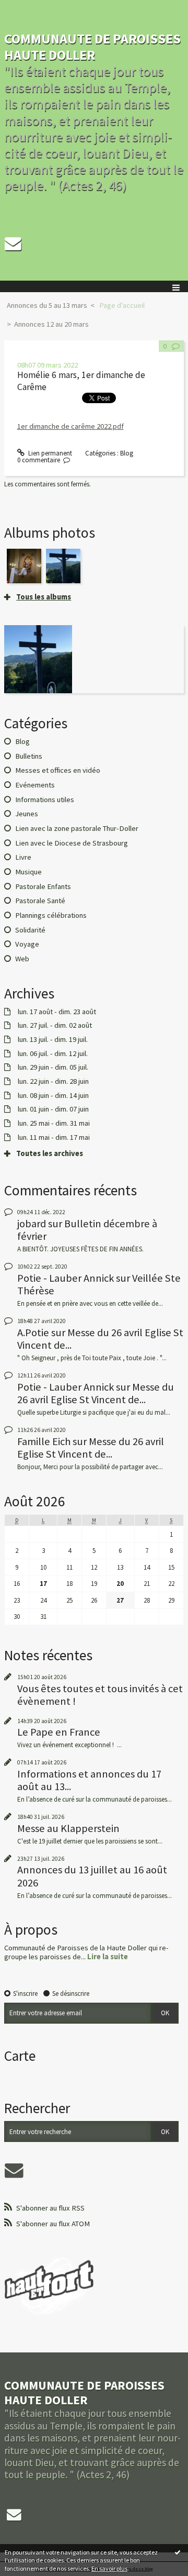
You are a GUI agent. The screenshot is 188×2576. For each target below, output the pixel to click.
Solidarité (30, 930)
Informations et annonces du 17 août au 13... (89, 1780)
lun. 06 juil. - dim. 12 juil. (53, 1054)
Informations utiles (45, 800)
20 (120, 1584)
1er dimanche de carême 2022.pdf (70, 426)
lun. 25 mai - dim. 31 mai (54, 1123)
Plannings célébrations (51, 915)
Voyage (27, 944)
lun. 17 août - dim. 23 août (57, 1012)
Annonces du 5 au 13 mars (47, 305)
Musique (28, 872)
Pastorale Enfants (43, 886)
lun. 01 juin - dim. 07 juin (53, 1109)
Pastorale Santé (40, 901)
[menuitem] (50, 306)
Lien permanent (49, 453)
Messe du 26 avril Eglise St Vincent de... (100, 1339)
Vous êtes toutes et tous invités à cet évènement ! (100, 1695)
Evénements (35, 785)
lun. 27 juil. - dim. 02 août (55, 1025)
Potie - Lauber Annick (66, 1278)
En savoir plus (109, 2568)
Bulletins (29, 756)
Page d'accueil (122, 305)
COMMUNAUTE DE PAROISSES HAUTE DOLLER (92, 47)
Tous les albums (44, 597)
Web (22, 959)
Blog (127, 453)
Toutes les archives (50, 1154)
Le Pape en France (59, 1732)
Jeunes (27, 814)
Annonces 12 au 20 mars (51, 324)
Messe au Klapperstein (68, 1828)
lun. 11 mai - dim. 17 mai (54, 1137)
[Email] (13, 243)
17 (43, 1584)
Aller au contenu (27, 8)
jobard (32, 1224)
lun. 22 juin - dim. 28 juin (53, 1081)
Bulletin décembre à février (87, 1230)
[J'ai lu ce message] (178, 2552)
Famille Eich (44, 1441)
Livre (23, 857)
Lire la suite (108, 1957)
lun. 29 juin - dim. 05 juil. (53, 1067)
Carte (20, 2056)
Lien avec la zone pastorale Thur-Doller (77, 828)
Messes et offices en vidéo (58, 770)
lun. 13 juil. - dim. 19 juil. (53, 1040)
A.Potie (33, 1333)
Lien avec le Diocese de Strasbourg (72, 843)
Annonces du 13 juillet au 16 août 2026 (92, 1876)
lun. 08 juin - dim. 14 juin (53, 1096)
